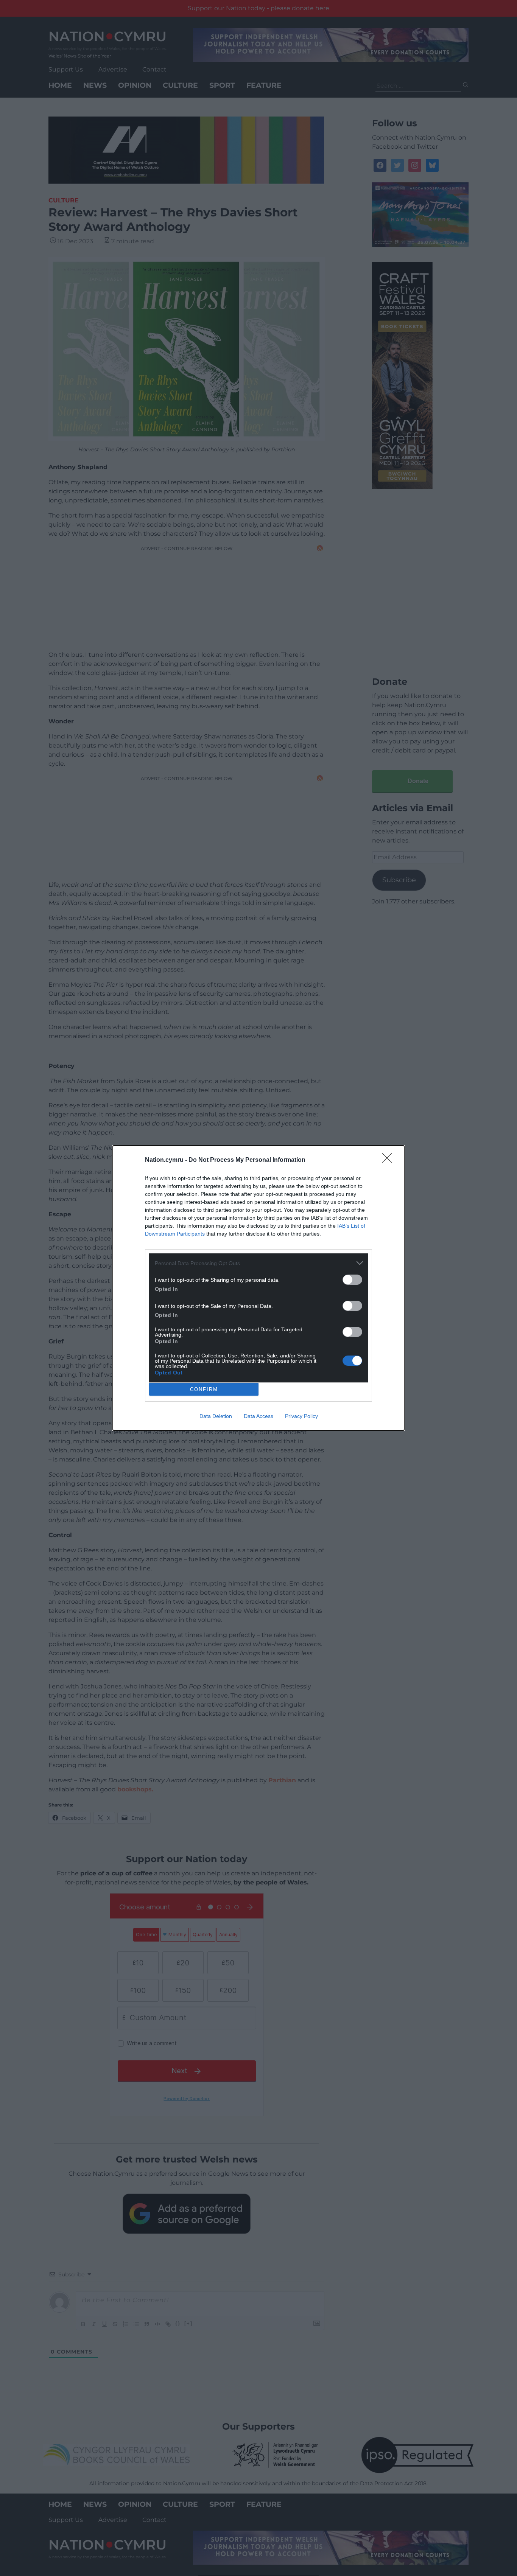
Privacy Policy (301, 1416)
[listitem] (258, 1263)
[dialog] (258, 1288)
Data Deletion (216, 1416)
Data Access (258, 1416)
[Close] (389, 1160)
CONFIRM (204, 1389)
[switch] (352, 1280)
